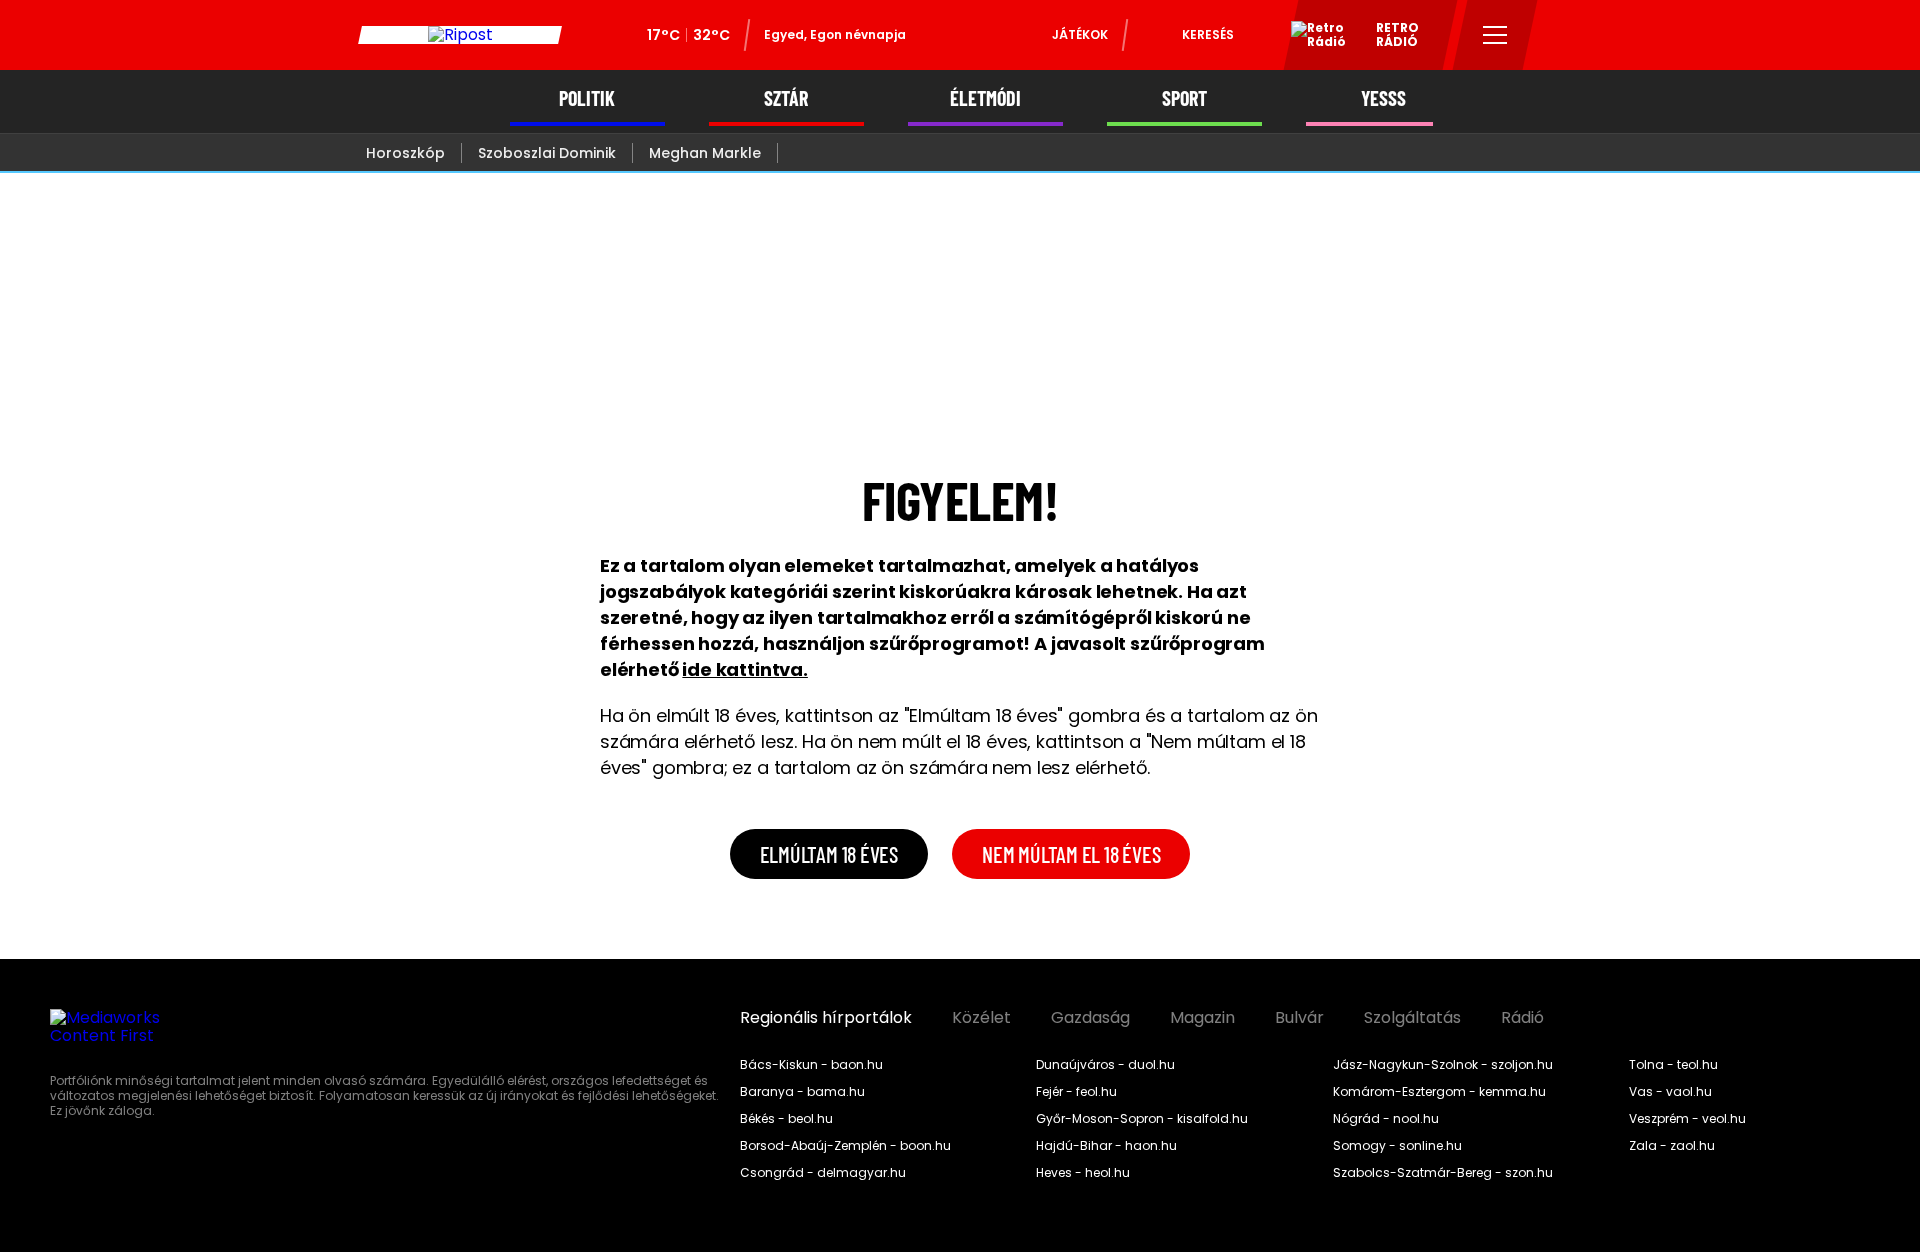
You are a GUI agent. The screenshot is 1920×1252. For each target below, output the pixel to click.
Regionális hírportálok (826, 1018)
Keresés (1208, 34)
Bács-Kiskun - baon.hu (811, 1065)
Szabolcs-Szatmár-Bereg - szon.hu (1443, 1173)
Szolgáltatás (1412, 1018)
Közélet (981, 1018)
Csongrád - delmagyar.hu (823, 1173)
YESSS (1383, 98)
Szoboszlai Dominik (547, 153)
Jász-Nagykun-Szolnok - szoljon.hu (1443, 1065)
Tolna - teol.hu (1673, 1065)
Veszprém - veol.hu (1687, 1119)
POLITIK (587, 98)
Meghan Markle (705, 153)
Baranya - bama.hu (802, 1092)
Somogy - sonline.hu (1397, 1146)
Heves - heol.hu (1083, 1173)
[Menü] (1495, 35)
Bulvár (1299, 1018)
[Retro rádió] (1311, 38)
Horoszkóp (405, 153)
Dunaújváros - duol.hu (1105, 1065)
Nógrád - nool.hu (1386, 1119)
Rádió (1522, 1018)
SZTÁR (786, 98)
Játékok (1080, 34)
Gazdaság (1090, 1018)
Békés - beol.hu (786, 1119)
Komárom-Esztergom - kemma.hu (1439, 1092)
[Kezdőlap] (460, 35)
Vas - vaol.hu (1670, 1092)
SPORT (1184, 98)
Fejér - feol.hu (1076, 1092)
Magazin (1202, 1018)
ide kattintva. (744, 669)
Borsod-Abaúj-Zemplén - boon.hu (845, 1146)
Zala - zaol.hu (1672, 1146)
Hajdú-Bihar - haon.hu (1106, 1146)
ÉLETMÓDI (985, 98)
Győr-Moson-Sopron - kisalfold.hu (1142, 1119)
